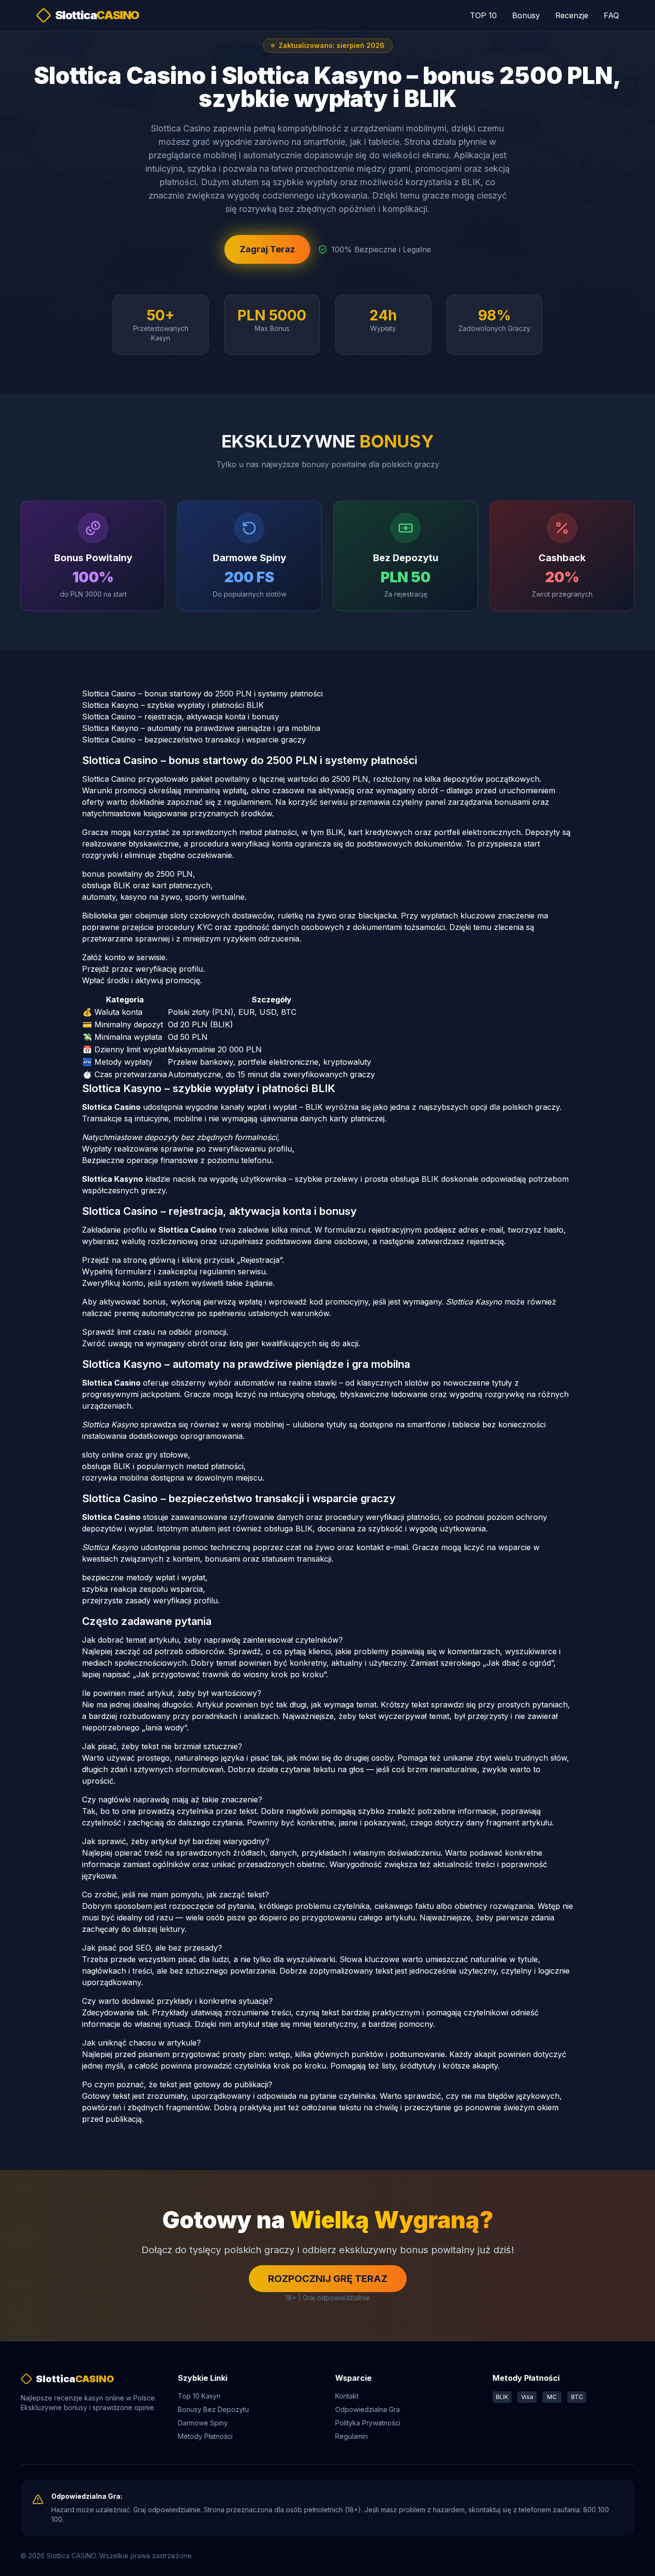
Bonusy (526, 15)
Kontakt (347, 2396)
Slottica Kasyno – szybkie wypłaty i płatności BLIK (173, 705)
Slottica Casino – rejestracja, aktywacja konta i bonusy (181, 717)
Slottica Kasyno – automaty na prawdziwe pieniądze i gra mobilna (201, 728)
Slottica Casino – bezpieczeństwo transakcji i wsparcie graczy (194, 740)
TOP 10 (483, 15)
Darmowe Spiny (203, 2423)
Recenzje (572, 15)
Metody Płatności (205, 2436)
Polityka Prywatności (368, 2423)
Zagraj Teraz (267, 249)
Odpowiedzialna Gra (368, 2409)
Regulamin (351, 2436)
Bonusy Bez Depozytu (213, 2409)
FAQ (611, 15)
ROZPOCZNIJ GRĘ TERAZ (328, 2279)
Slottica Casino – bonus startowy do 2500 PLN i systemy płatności (202, 694)
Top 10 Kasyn (199, 2396)
